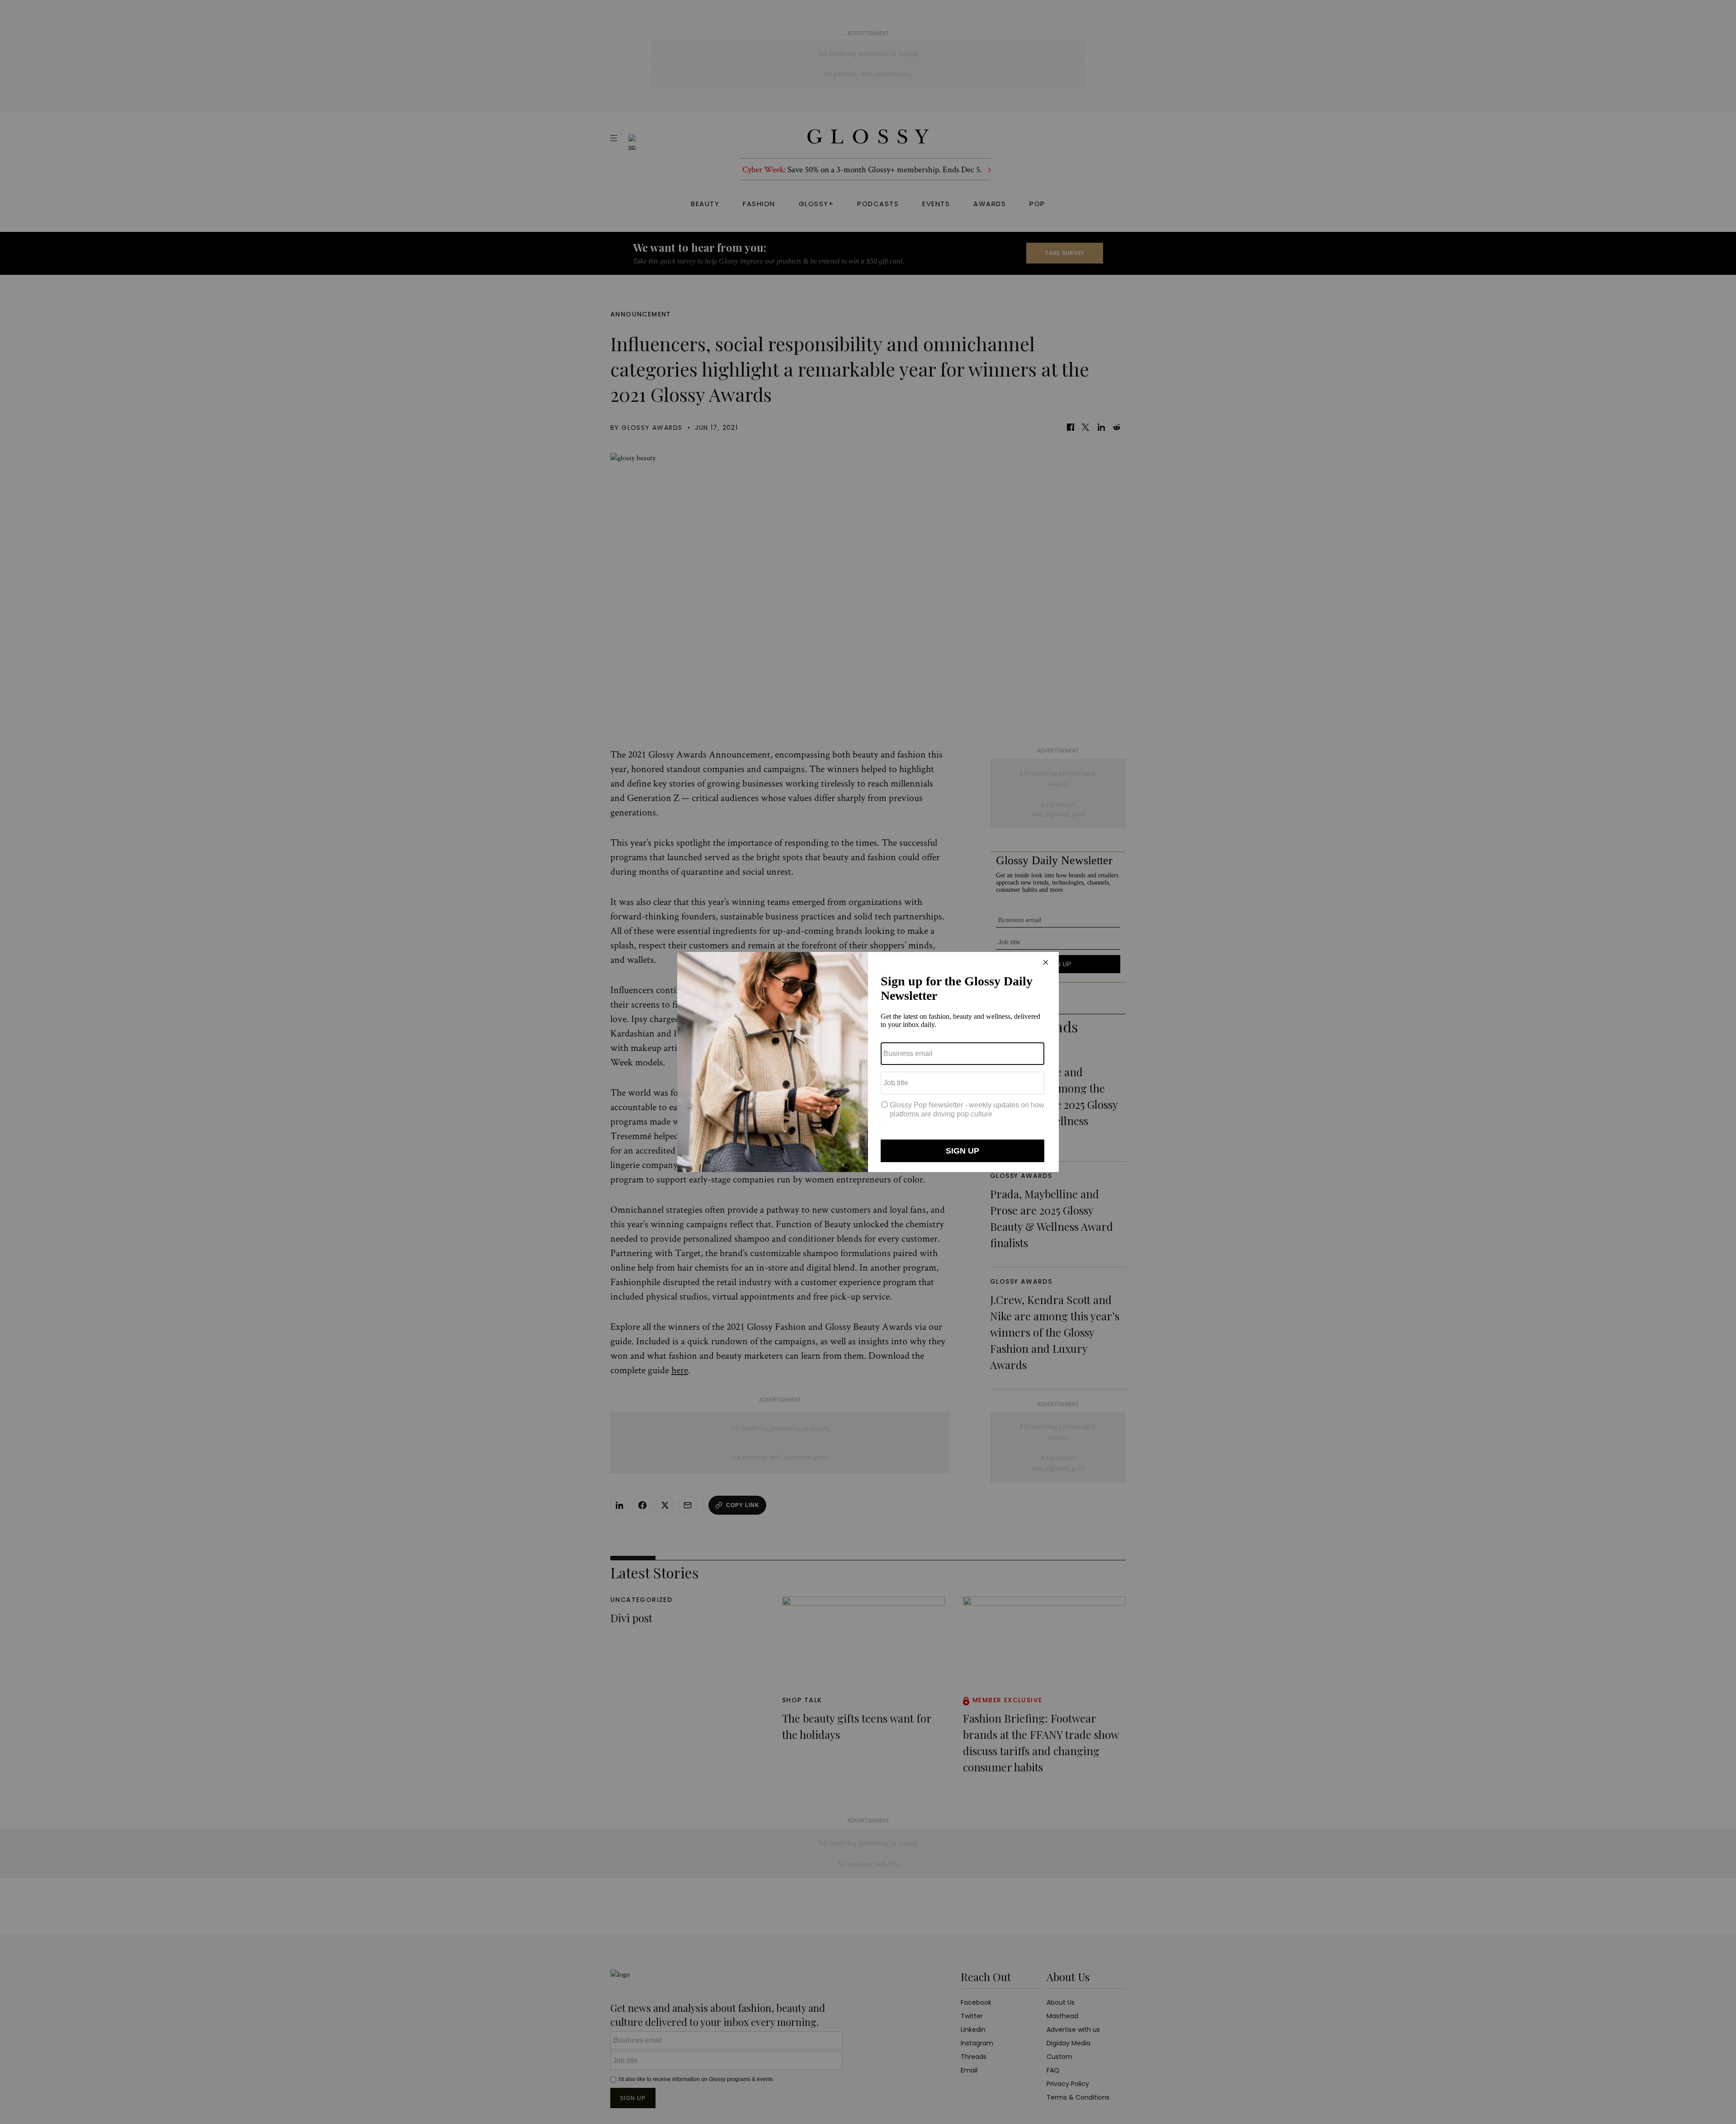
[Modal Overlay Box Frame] (868, 1062)
